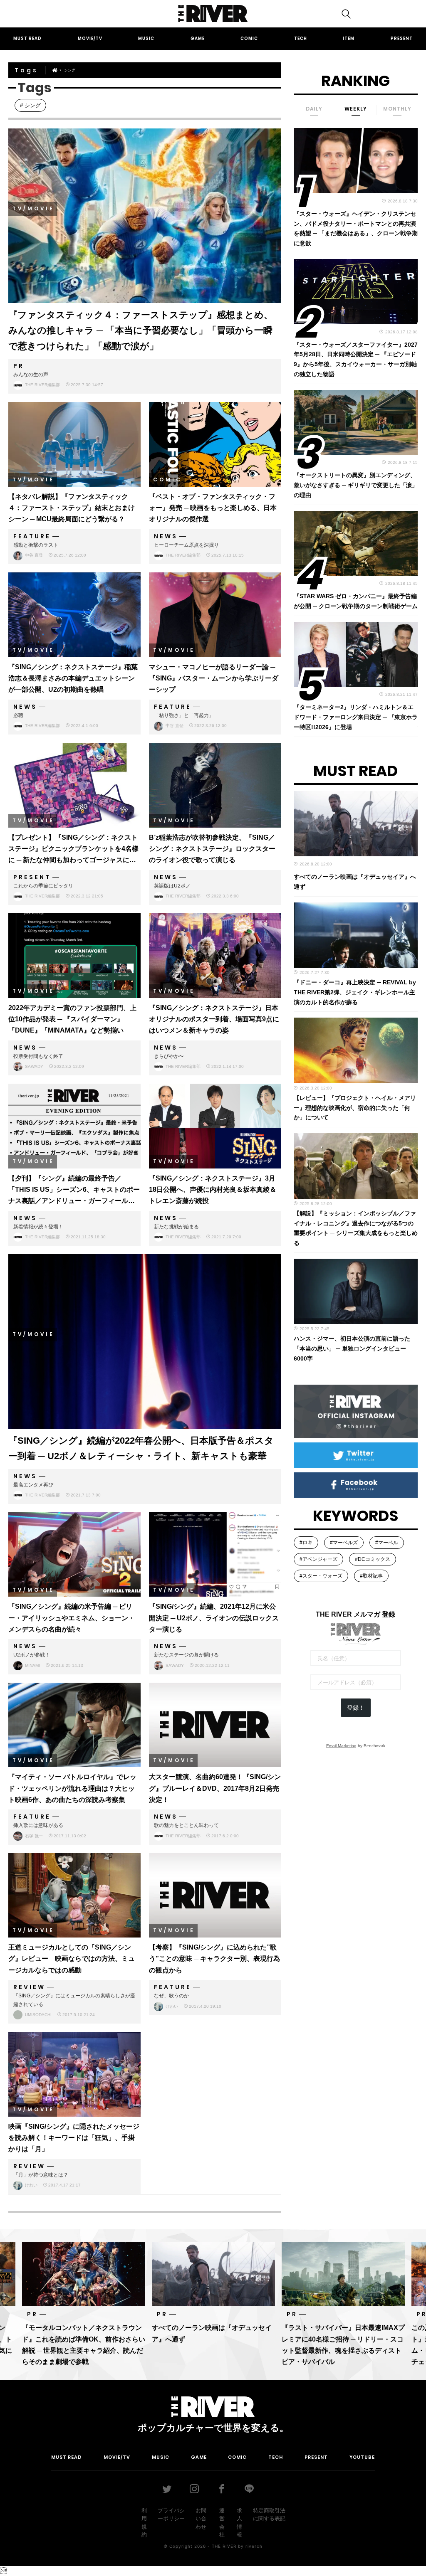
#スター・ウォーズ (321, 1576)
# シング (30, 105)
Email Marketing (341, 1746)
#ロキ (306, 1543)
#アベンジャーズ (318, 1559)
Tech (301, 38)
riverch (254, 2546)
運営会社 (222, 2523)
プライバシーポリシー (171, 2515)
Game (198, 38)
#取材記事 (371, 1576)
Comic (249, 38)
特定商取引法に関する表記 (269, 2515)
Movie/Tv (90, 38)
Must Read (27, 38)
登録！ (356, 1708)
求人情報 (239, 2523)
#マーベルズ (344, 1543)
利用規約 (144, 2523)
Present (402, 38)
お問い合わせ (201, 2519)
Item (349, 38)
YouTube (362, 2457)
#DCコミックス (373, 1559)
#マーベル (387, 1543)
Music (146, 38)
